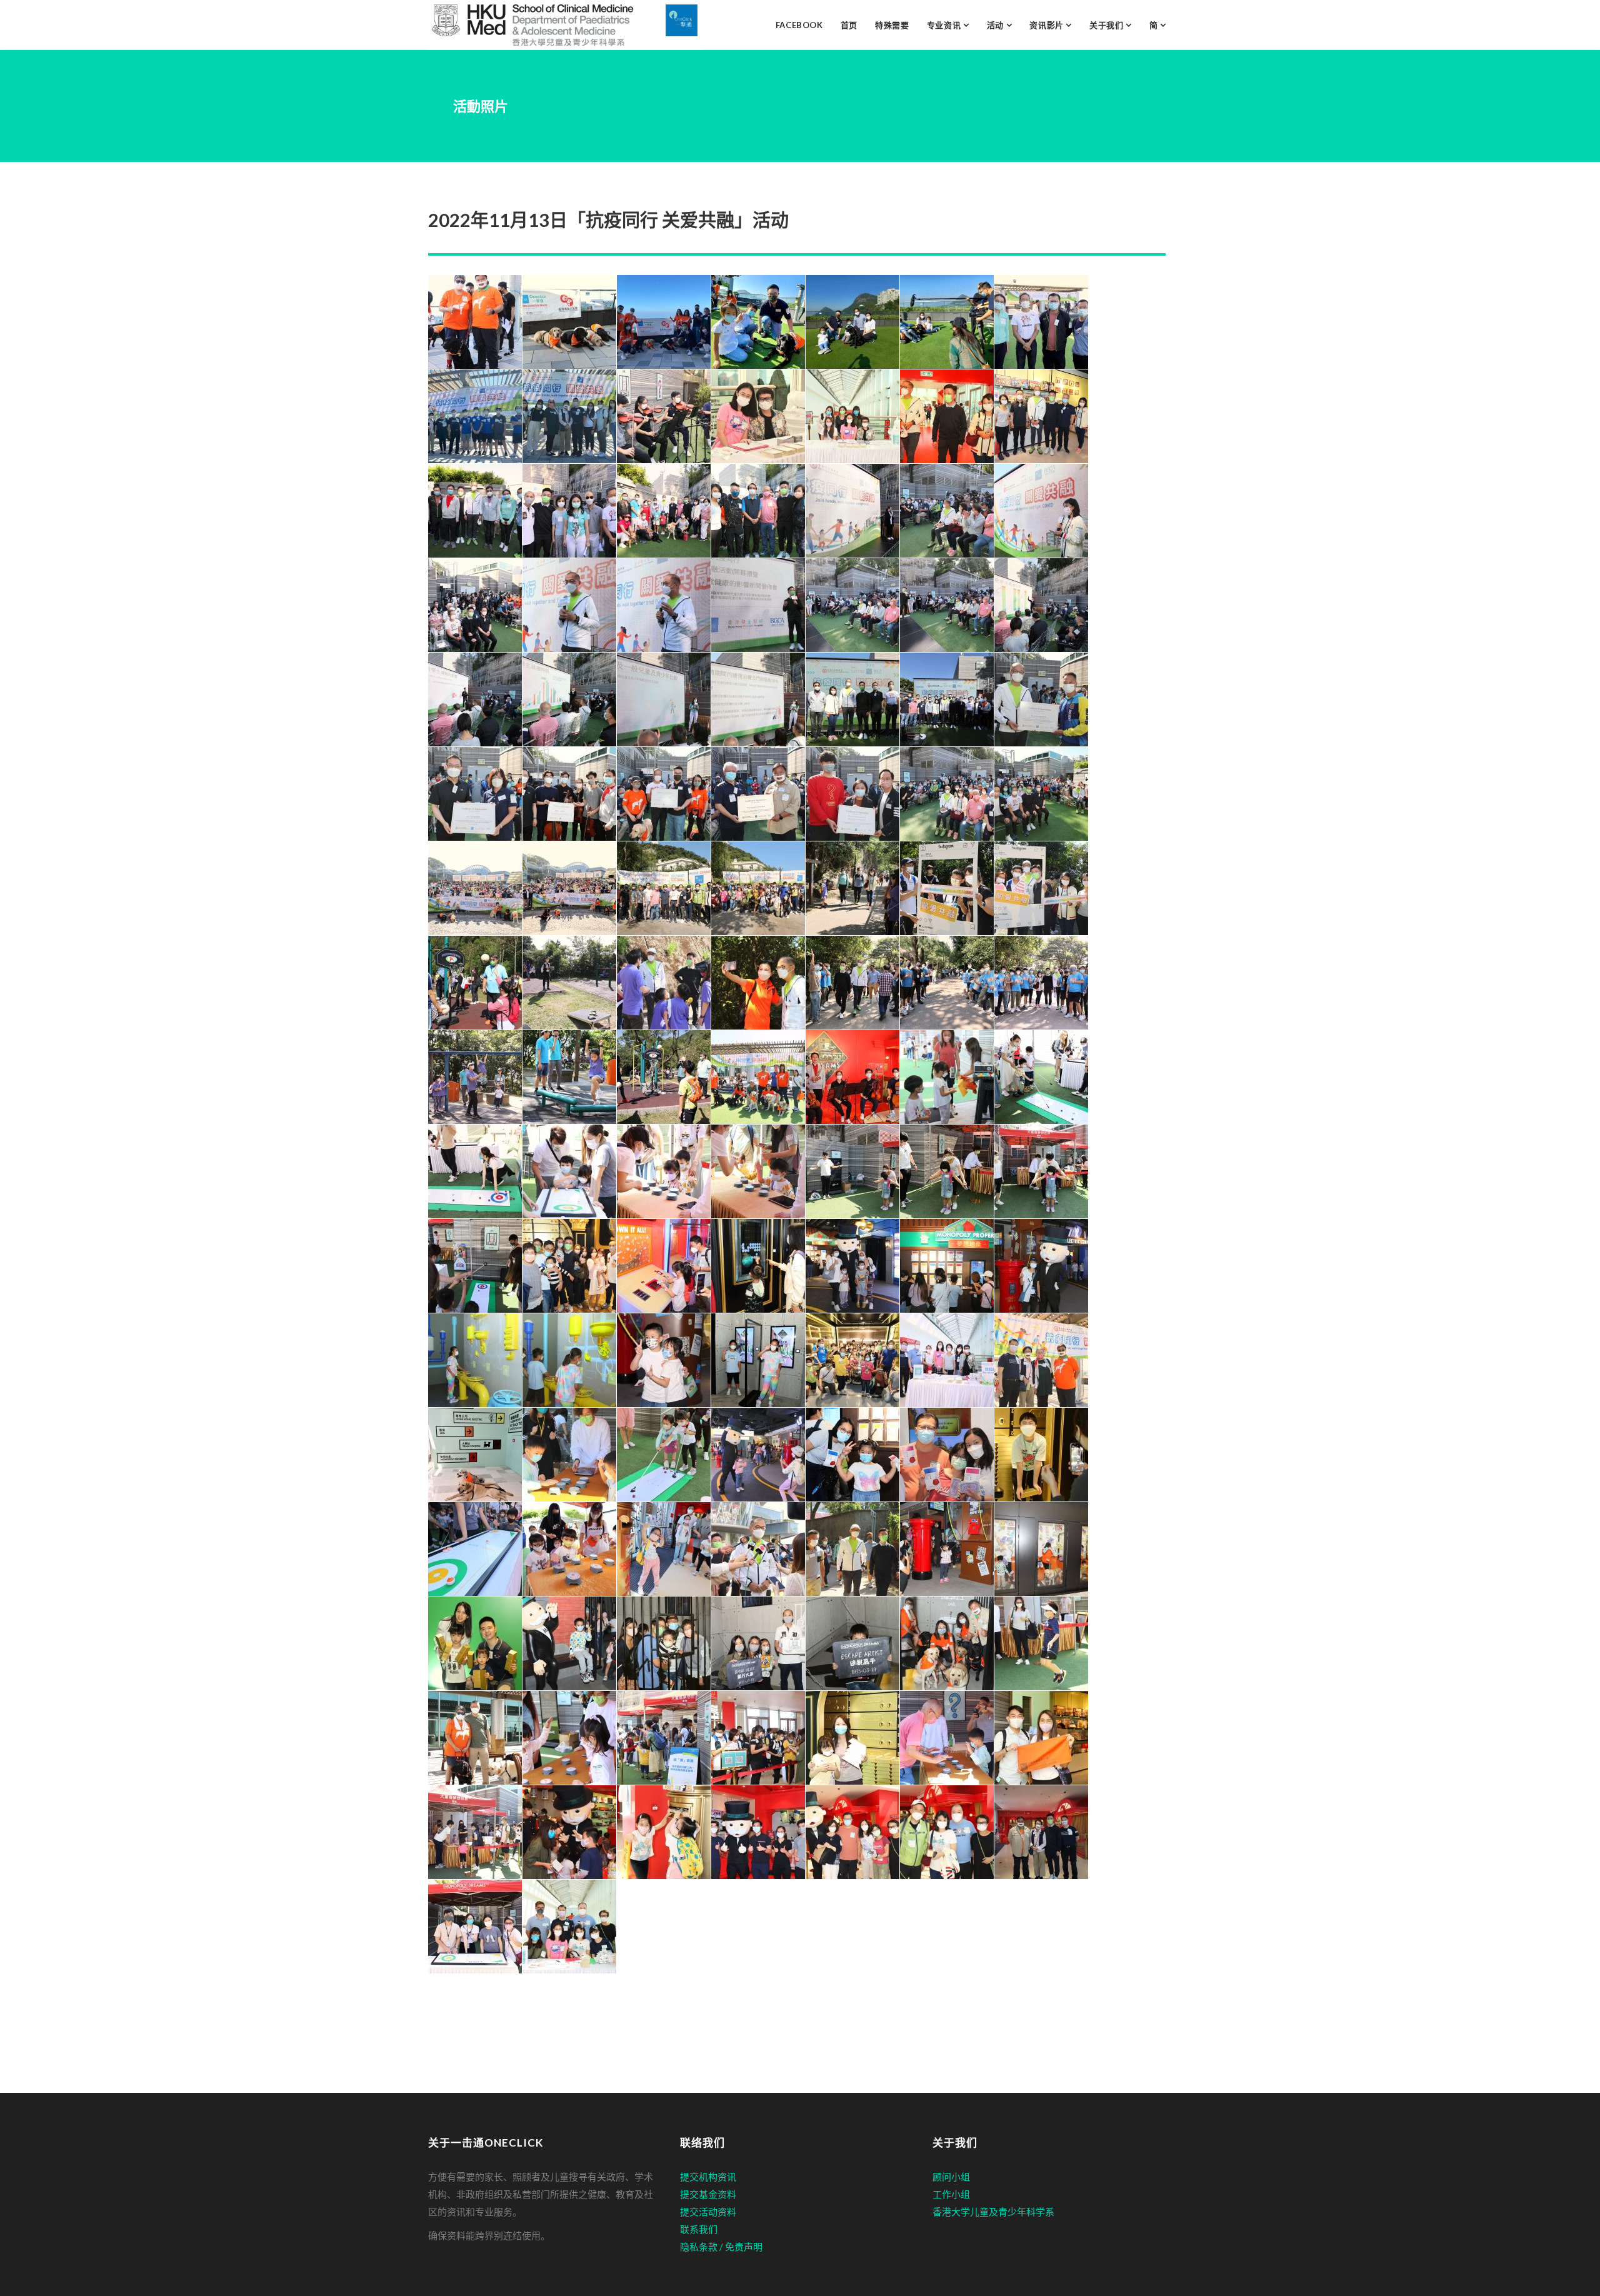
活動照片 (481, 106)
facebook (799, 25)
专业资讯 (945, 25)
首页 (849, 25)
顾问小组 (951, 2177)
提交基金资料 (708, 2194)
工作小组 (951, 2194)
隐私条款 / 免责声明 (721, 2247)
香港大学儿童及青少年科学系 (993, 2212)
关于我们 (1107, 25)
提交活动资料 (708, 2212)
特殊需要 (892, 25)
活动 (997, 25)
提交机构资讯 (708, 2177)
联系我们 (699, 2229)
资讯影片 (1047, 25)
